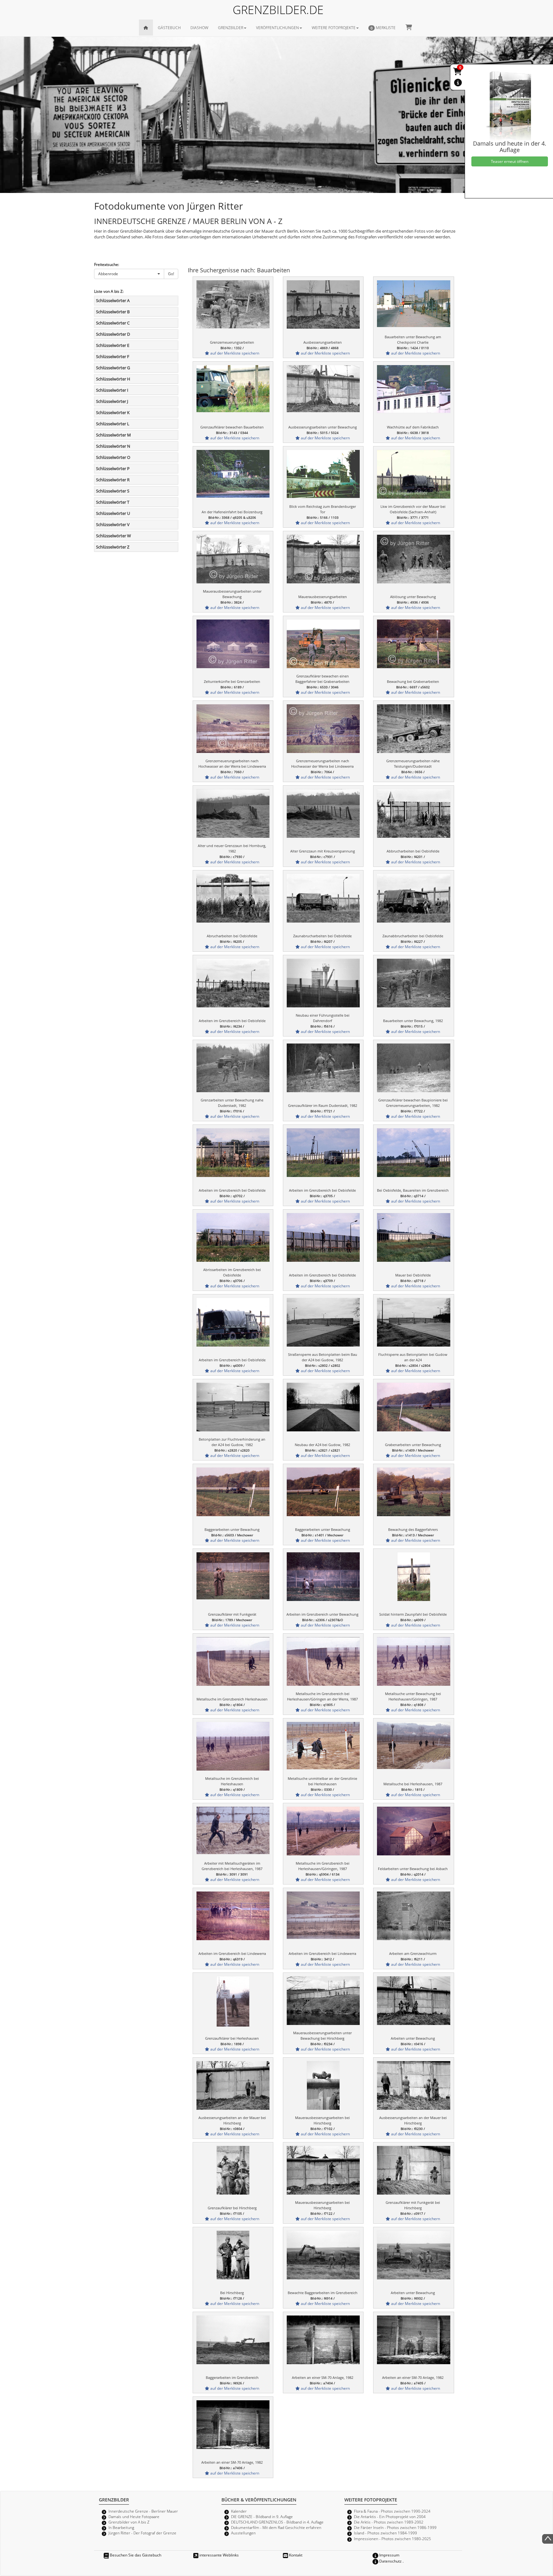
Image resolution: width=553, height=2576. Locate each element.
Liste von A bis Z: (109, 291)
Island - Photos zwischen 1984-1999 (385, 2533)
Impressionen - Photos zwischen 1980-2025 (393, 2539)
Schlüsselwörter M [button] (113, 435)
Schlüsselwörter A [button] (113, 300)
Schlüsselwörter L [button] (113, 424)
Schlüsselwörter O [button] (113, 457)
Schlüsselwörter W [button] (113, 536)
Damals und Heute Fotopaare (134, 2516)
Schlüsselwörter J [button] (112, 401)
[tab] (136, 300)
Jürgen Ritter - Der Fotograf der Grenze (142, 2533)
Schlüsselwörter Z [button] (113, 547)
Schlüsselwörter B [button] (113, 312)
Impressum (389, 2555)
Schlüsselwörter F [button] (113, 356)
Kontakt (295, 2555)
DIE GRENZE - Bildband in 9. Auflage (262, 2516)
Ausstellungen (243, 2533)
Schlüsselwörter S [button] (113, 491)
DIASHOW (199, 28)
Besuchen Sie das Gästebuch (135, 2555)
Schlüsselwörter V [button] (113, 524)
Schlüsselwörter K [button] (113, 412)
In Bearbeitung (121, 2527)
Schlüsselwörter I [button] (112, 390)
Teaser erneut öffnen (510, 161)
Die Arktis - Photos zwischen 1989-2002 (389, 2522)
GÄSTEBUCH (169, 28)
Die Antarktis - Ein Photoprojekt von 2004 (390, 2516)
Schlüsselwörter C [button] (113, 323)
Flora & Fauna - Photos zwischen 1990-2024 (392, 2511)
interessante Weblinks (219, 2555)
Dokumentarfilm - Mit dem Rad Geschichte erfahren (276, 2527)
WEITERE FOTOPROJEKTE (334, 28)
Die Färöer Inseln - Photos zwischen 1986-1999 (395, 2527)
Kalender (239, 2511)
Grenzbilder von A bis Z (129, 2522)
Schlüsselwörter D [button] (113, 334)
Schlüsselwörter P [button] (113, 468)
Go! (171, 274)
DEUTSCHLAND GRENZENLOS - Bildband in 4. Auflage (277, 2522)
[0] (458, 73)
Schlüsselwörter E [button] (113, 345)
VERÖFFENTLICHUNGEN (277, 28)
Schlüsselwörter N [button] (113, 446)
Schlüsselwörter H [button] (113, 379)
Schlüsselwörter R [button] (113, 480)
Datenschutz (390, 2561)
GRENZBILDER (231, 28)
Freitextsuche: (107, 264)
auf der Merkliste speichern (234, 353)
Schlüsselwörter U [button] (113, 513)
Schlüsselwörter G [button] (113, 368)
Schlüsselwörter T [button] (113, 502)
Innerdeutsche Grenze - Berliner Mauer (143, 2511)
